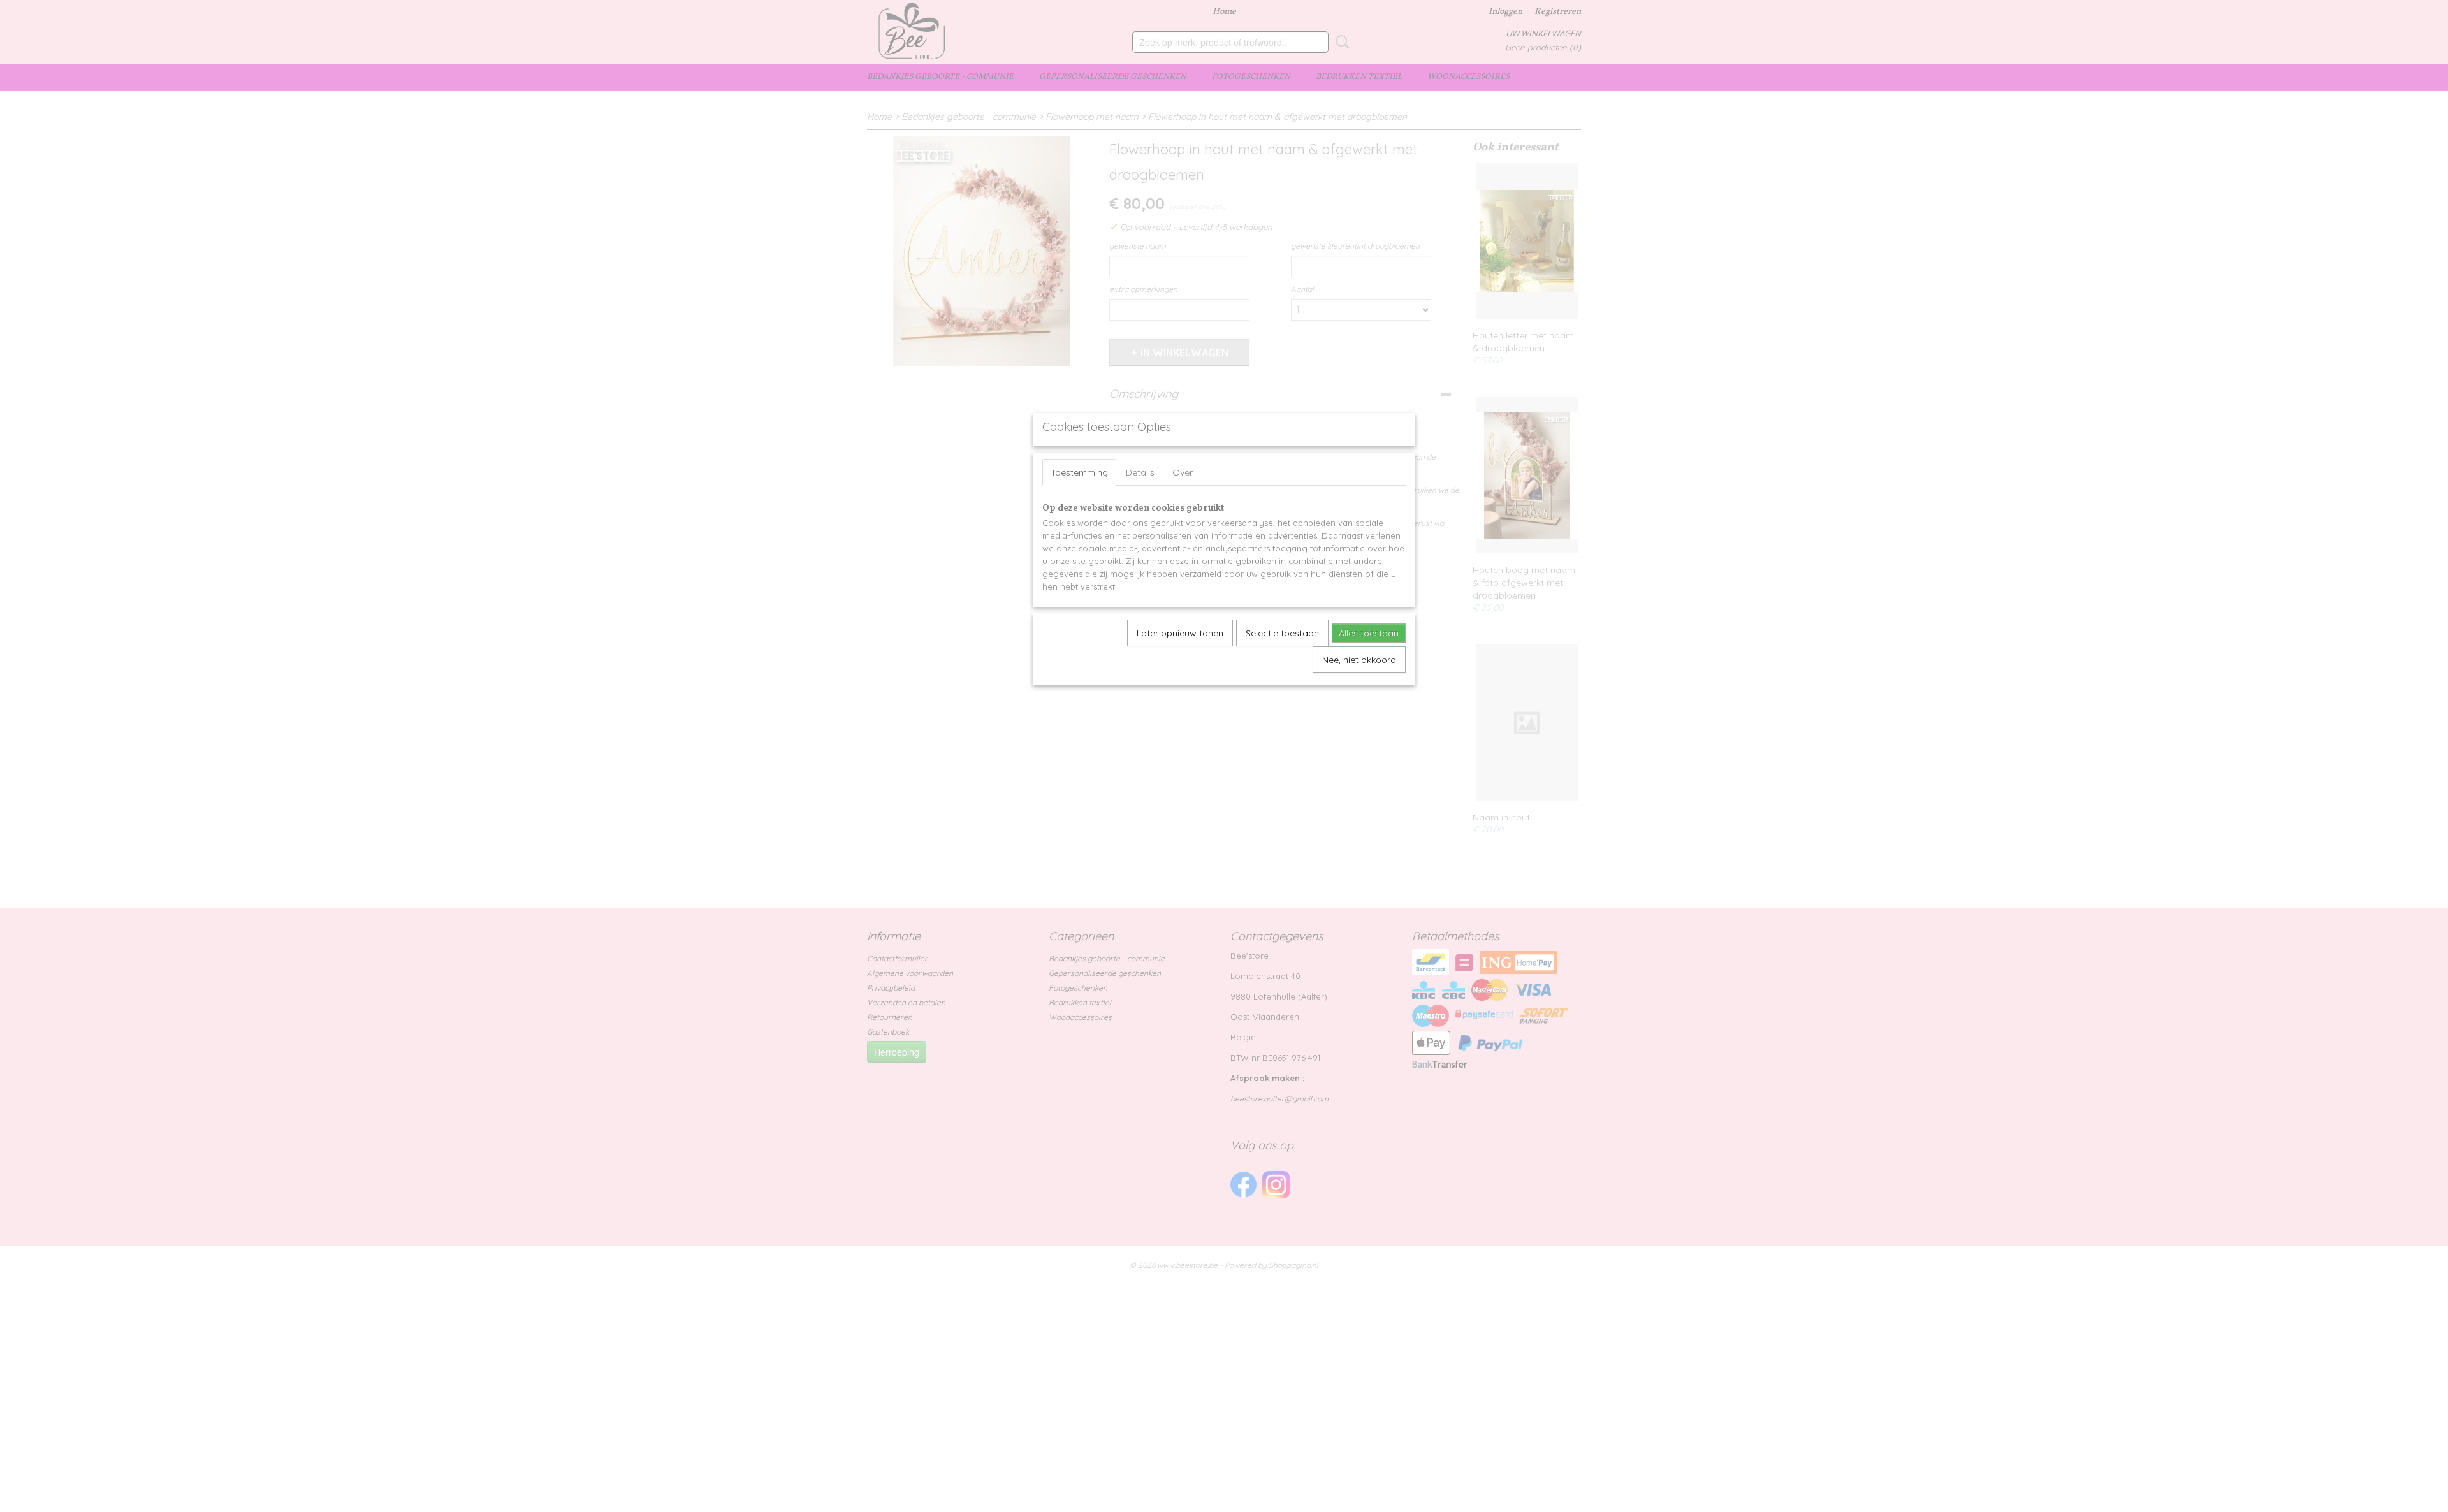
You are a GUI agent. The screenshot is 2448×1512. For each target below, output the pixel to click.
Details (1140, 472)
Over (1183, 472)
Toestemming (1079, 472)
